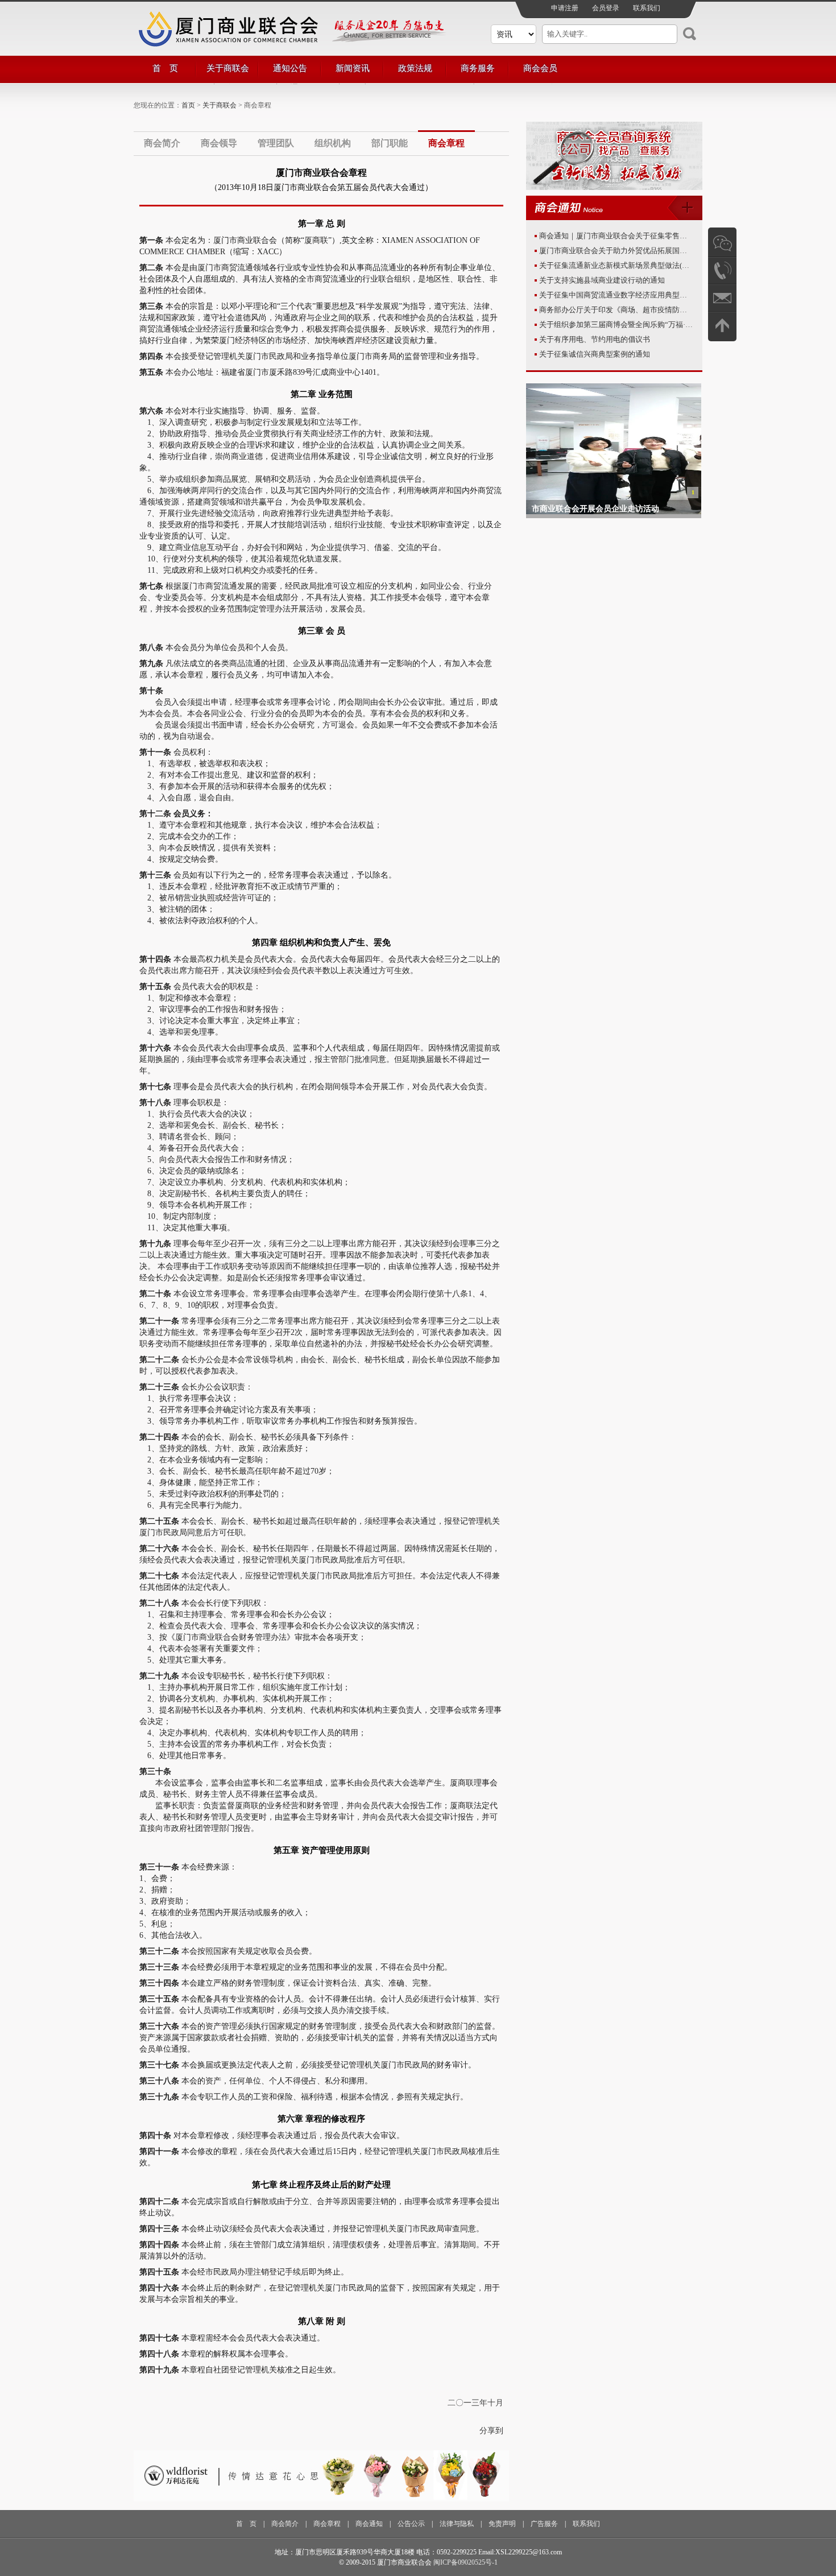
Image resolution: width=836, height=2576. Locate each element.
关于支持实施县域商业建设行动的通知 (602, 280)
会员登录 (606, 8)
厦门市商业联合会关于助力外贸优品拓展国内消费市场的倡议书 (643, 251)
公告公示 (411, 2524)
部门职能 (390, 143)
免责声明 (502, 2524)
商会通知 (369, 2524)
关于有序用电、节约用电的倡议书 (595, 339)
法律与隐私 (457, 2524)
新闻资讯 (353, 68)
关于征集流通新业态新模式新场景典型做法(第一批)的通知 (634, 265)
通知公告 (290, 68)
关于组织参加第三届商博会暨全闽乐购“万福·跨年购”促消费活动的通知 (655, 324)
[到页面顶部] (722, 325)
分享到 (491, 2431)
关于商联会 (228, 68)
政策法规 (415, 68)
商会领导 (219, 143)
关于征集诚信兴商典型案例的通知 (595, 354)
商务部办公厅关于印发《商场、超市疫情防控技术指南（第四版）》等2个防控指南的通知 (685, 310)
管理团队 (276, 143)
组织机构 (333, 143)
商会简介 (162, 143)
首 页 (165, 68)
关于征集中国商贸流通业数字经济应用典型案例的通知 (628, 295)
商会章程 (446, 143)
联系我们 (647, 8)
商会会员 (540, 68)
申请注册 (565, 8)
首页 (188, 105)
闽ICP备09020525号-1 (465, 2562)
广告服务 (544, 2524)
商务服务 (478, 68)
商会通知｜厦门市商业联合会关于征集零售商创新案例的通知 (639, 236)
